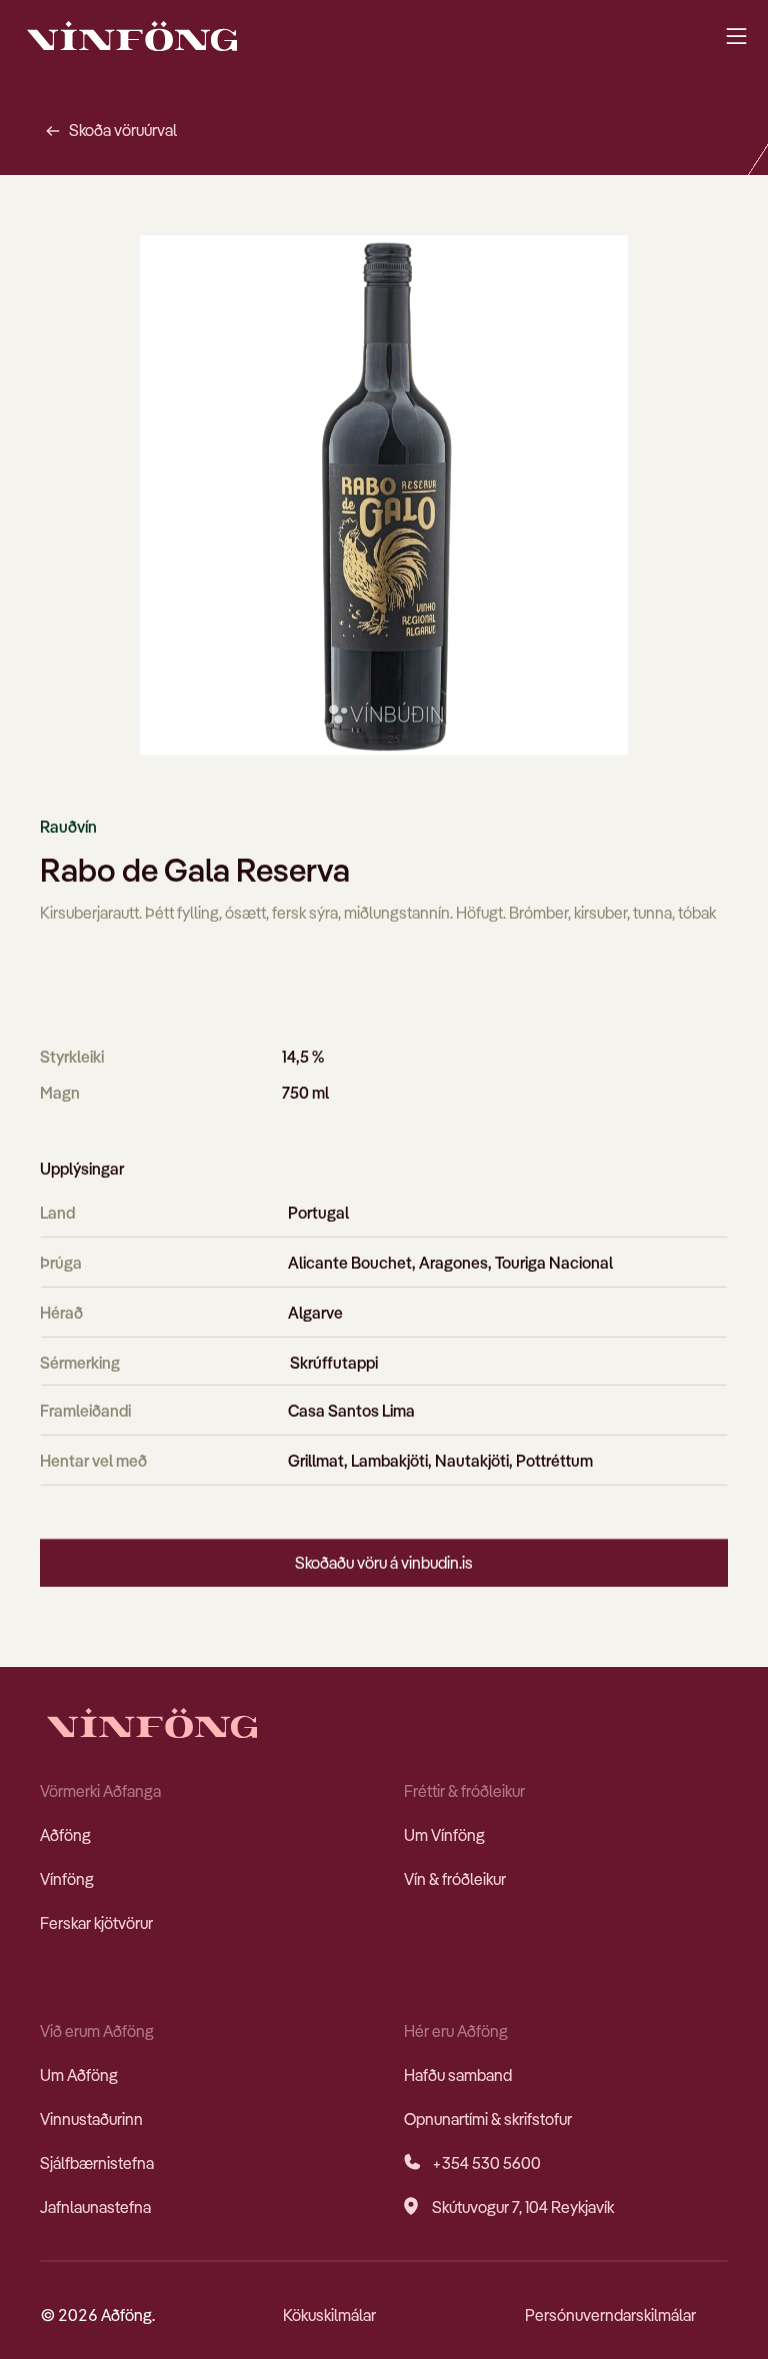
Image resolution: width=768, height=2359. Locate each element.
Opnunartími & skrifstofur (488, 2119)
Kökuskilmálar (329, 2315)
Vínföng (67, 1879)
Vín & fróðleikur (455, 1879)
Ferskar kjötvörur (96, 1923)
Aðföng (65, 1835)
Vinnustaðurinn (91, 2119)
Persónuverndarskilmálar (610, 2315)
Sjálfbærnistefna (97, 2163)
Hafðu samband (458, 2075)
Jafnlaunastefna (95, 2207)
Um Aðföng (79, 2075)
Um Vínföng (444, 1835)
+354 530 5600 (486, 2163)
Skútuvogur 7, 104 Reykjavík (523, 2207)
